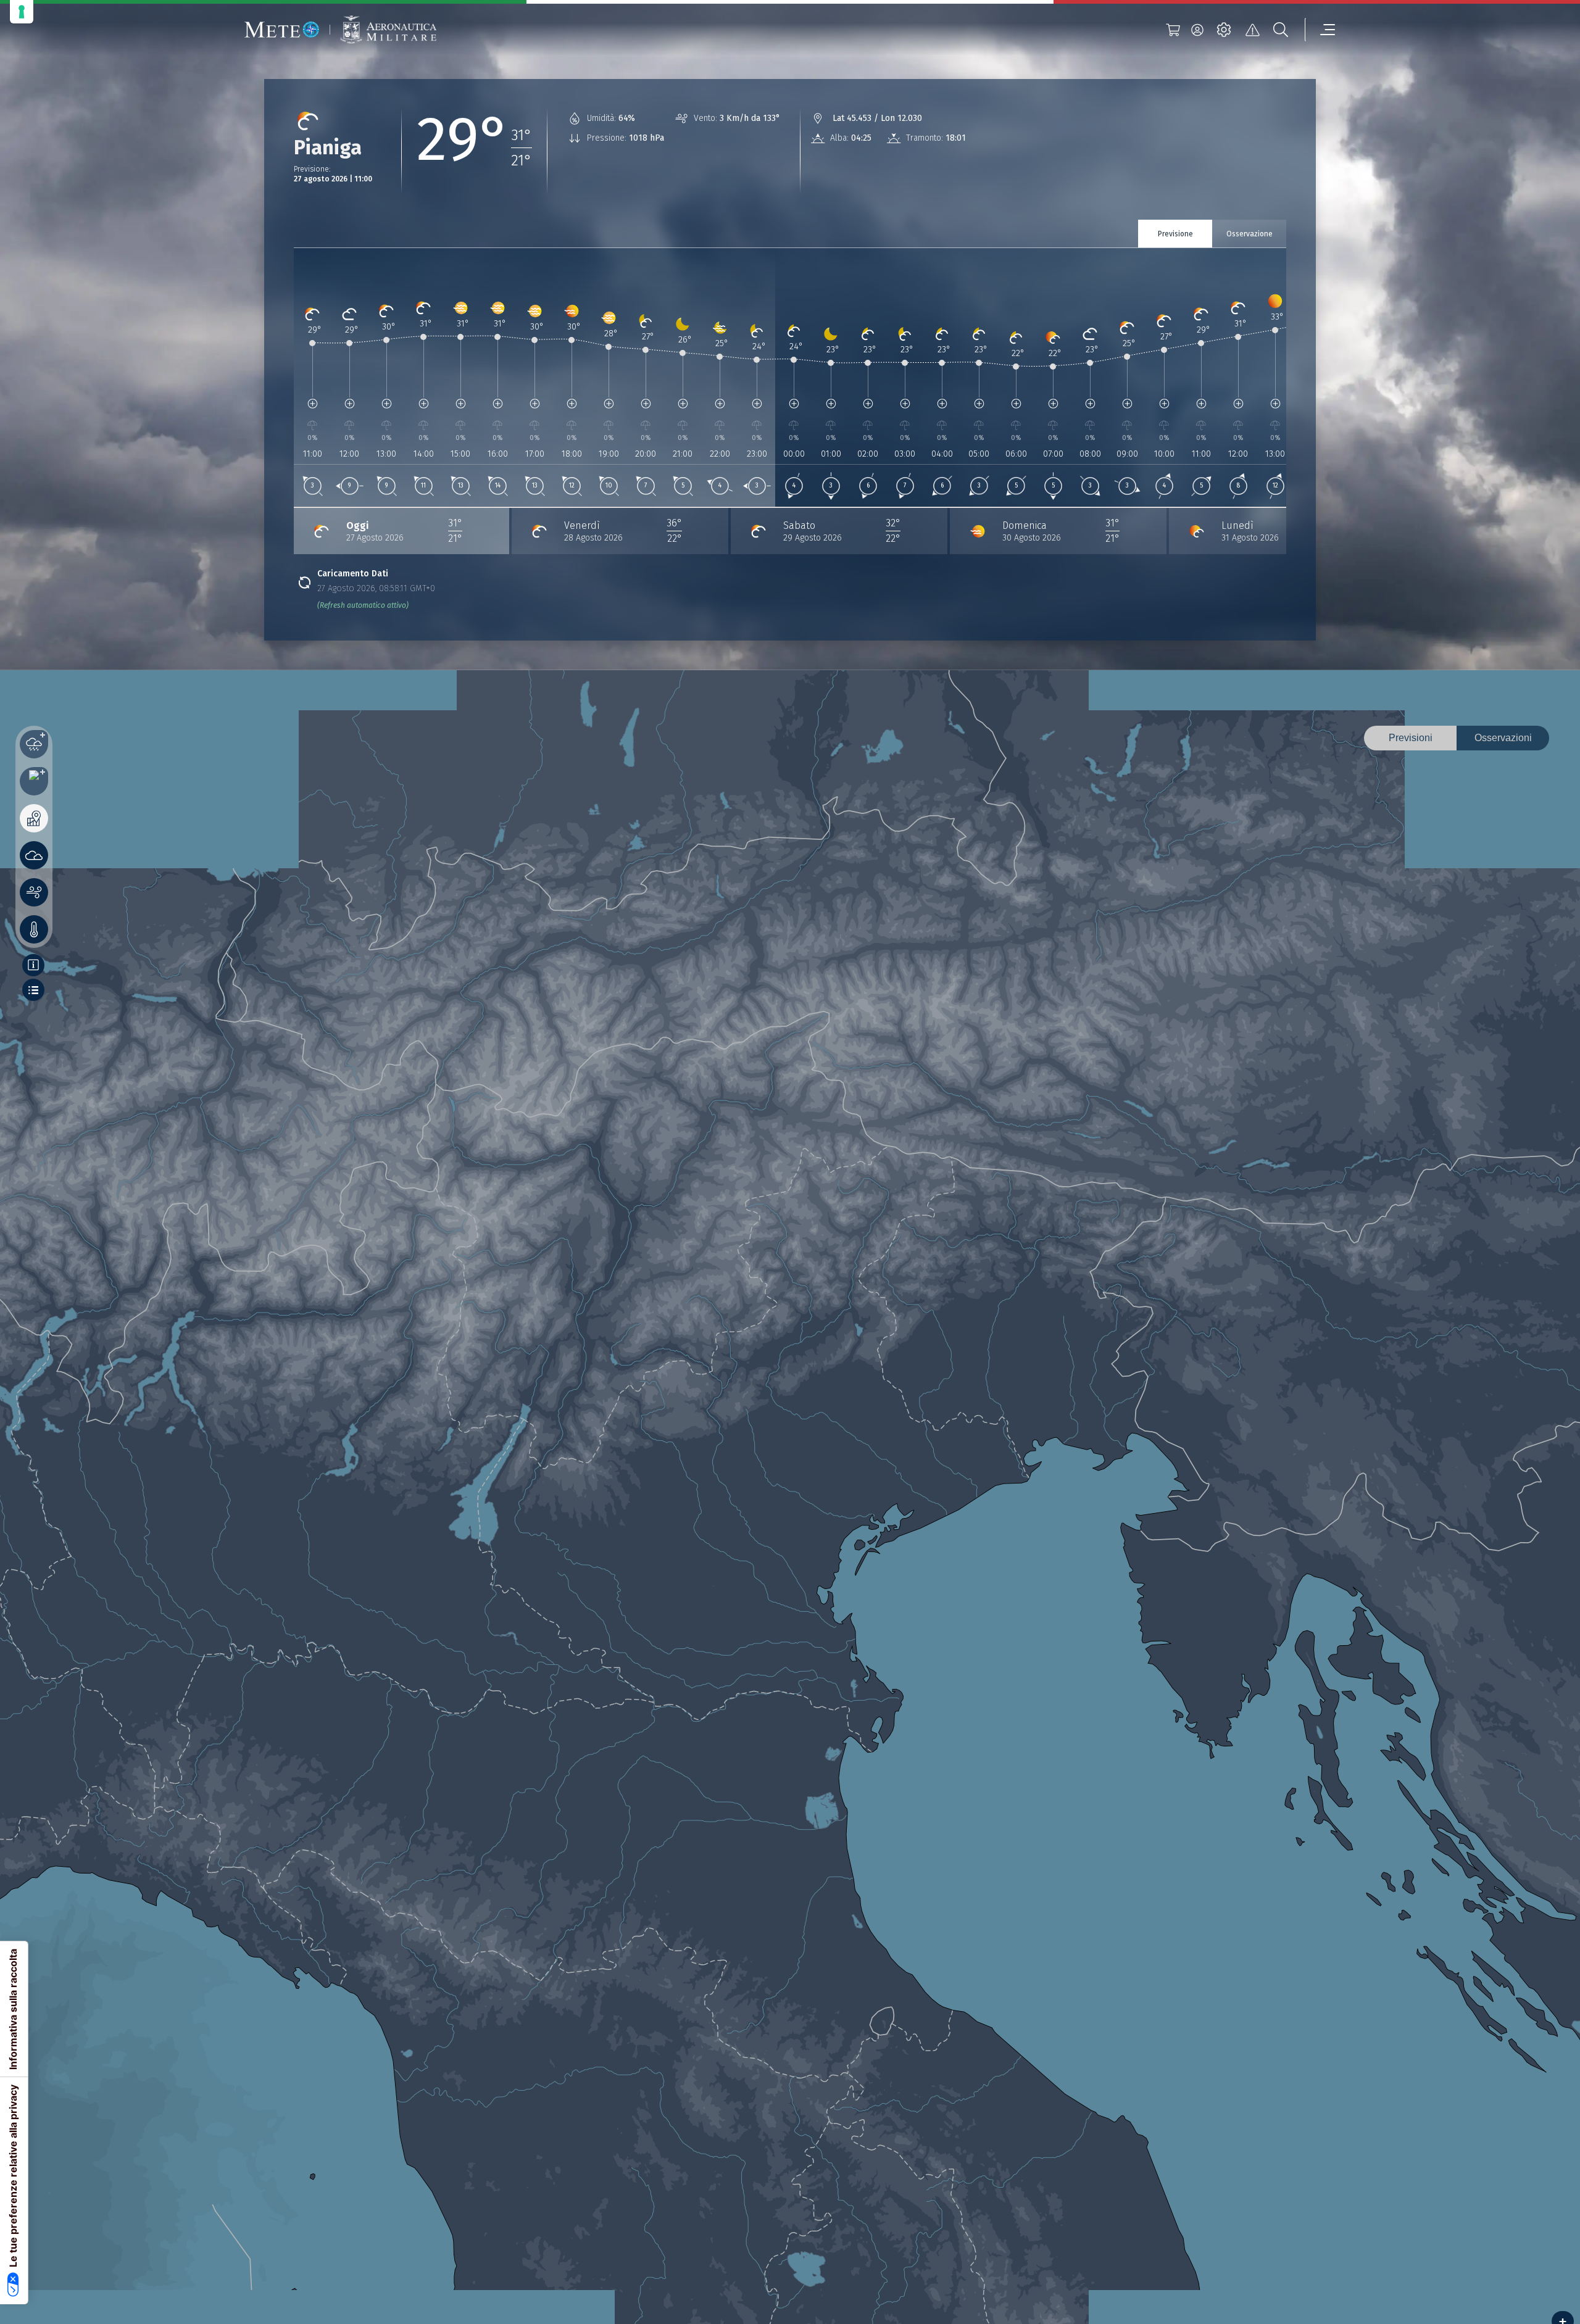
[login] (1197, 30)
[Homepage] (282, 30)
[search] (1281, 30)
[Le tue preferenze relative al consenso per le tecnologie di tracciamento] (22, 12)
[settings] (1224, 30)
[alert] (1252, 30)
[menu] (1320, 30)
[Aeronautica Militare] (388, 30)
